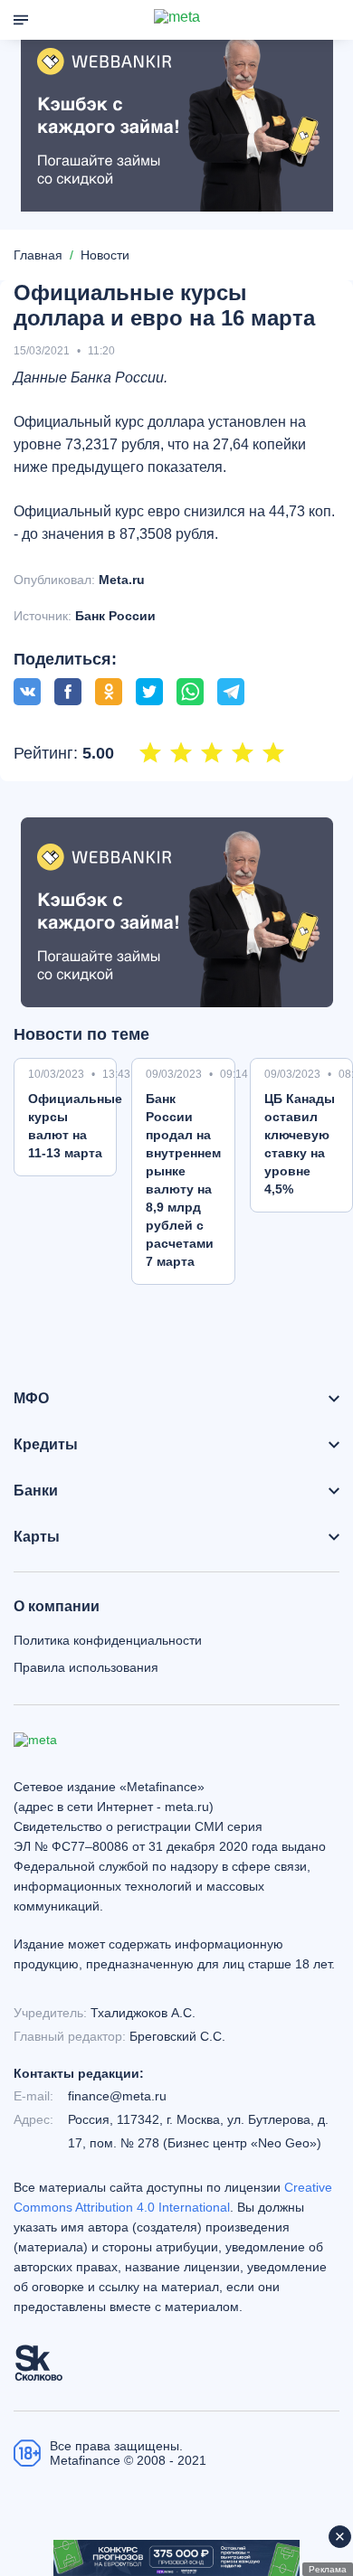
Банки (36, 1491)
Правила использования (86, 1667)
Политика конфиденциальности (108, 1640)
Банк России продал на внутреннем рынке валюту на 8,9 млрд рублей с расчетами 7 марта (183, 1180)
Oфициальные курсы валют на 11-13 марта (75, 1126)
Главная (38, 255)
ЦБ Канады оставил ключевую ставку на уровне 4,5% (300, 1144)
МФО (31, 1399)
